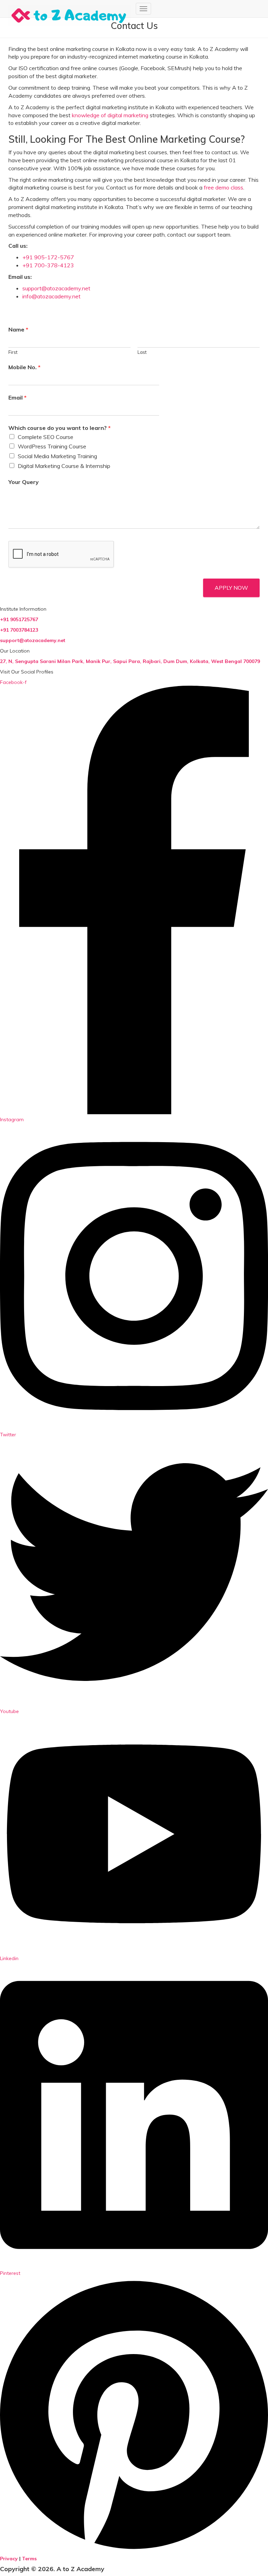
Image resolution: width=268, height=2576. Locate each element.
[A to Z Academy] (69, 9)
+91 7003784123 (20, 630)
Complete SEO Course (46, 437)
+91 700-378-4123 (48, 265)
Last (142, 352)
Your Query (24, 482)
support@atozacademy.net (56, 288)
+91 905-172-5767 (48, 257)
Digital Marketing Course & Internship (64, 466)
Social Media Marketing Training (57, 456)
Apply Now (231, 588)
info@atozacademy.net (51, 296)
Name (18, 329)
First (13, 352)
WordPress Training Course (52, 446)
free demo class (223, 187)
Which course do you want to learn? (59, 428)
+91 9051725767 (19, 619)
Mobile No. (24, 367)
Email (17, 397)
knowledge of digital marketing (110, 115)
